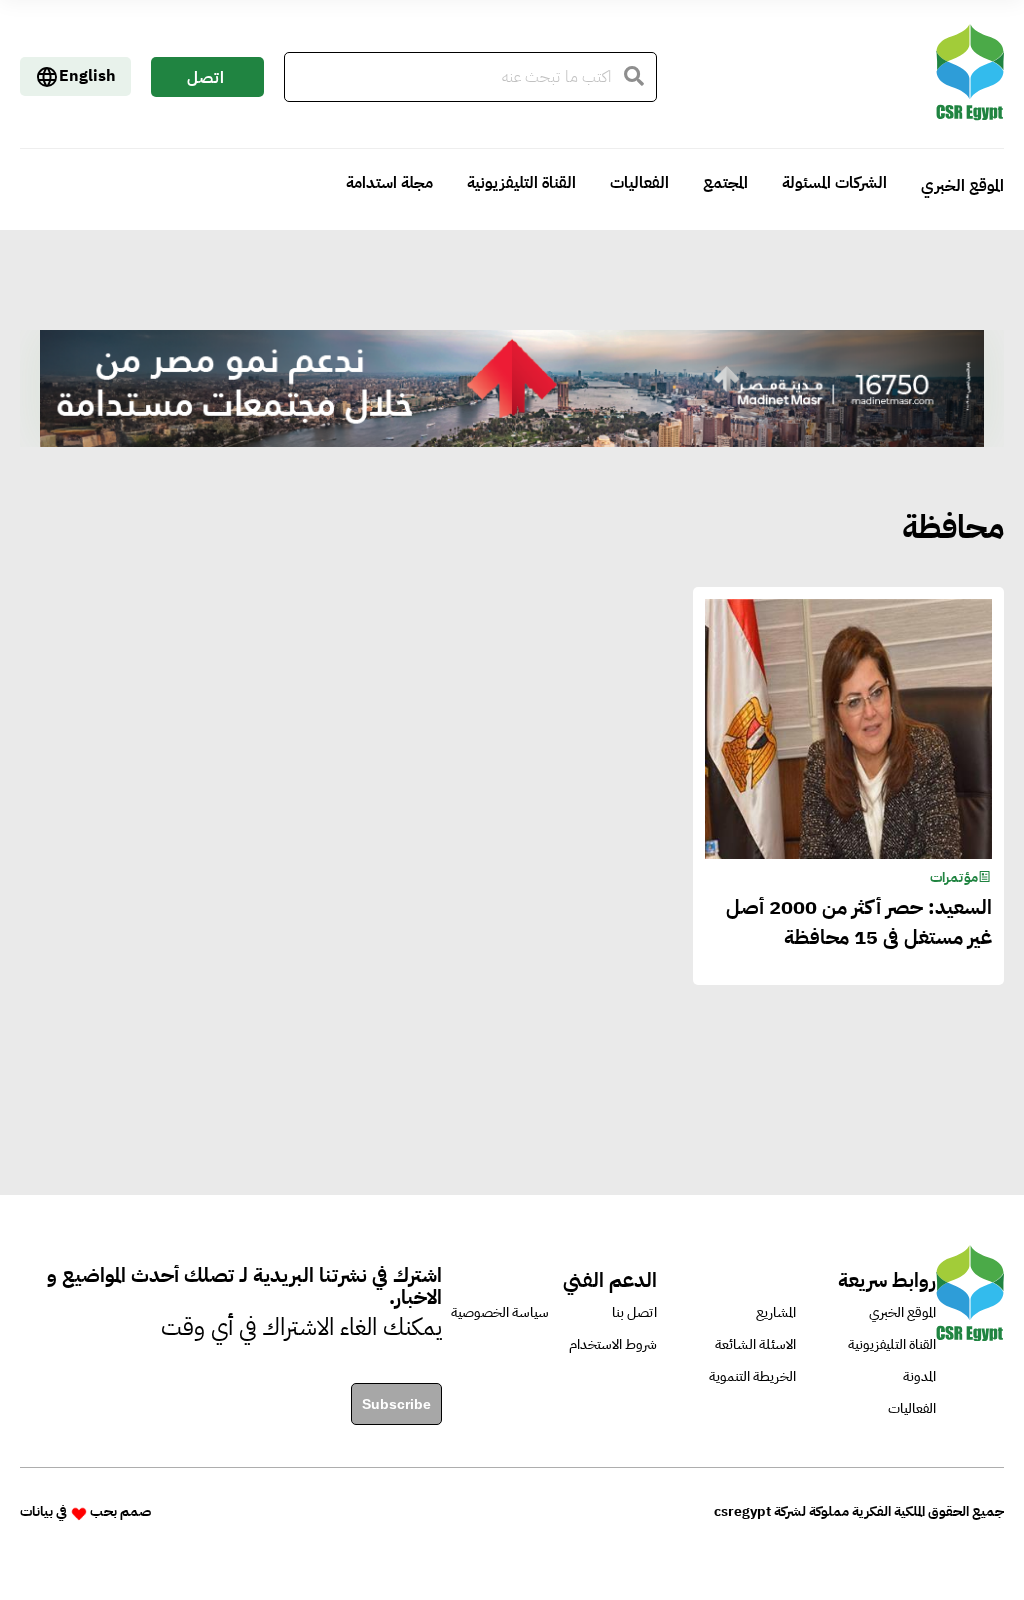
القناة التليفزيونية (521, 183)
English (87, 76)
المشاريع (776, 1312)
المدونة (919, 1376)
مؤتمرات (954, 877)
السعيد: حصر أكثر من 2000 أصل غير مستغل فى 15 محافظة (858, 922)
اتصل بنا (205, 81)
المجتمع (725, 183)
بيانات (36, 1511)
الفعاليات (639, 183)
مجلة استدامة (389, 183)
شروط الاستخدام (613, 1344)
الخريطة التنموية (752, 1376)
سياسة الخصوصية (500, 1312)
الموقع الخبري (962, 186)
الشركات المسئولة (834, 183)
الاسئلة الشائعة (755, 1344)
